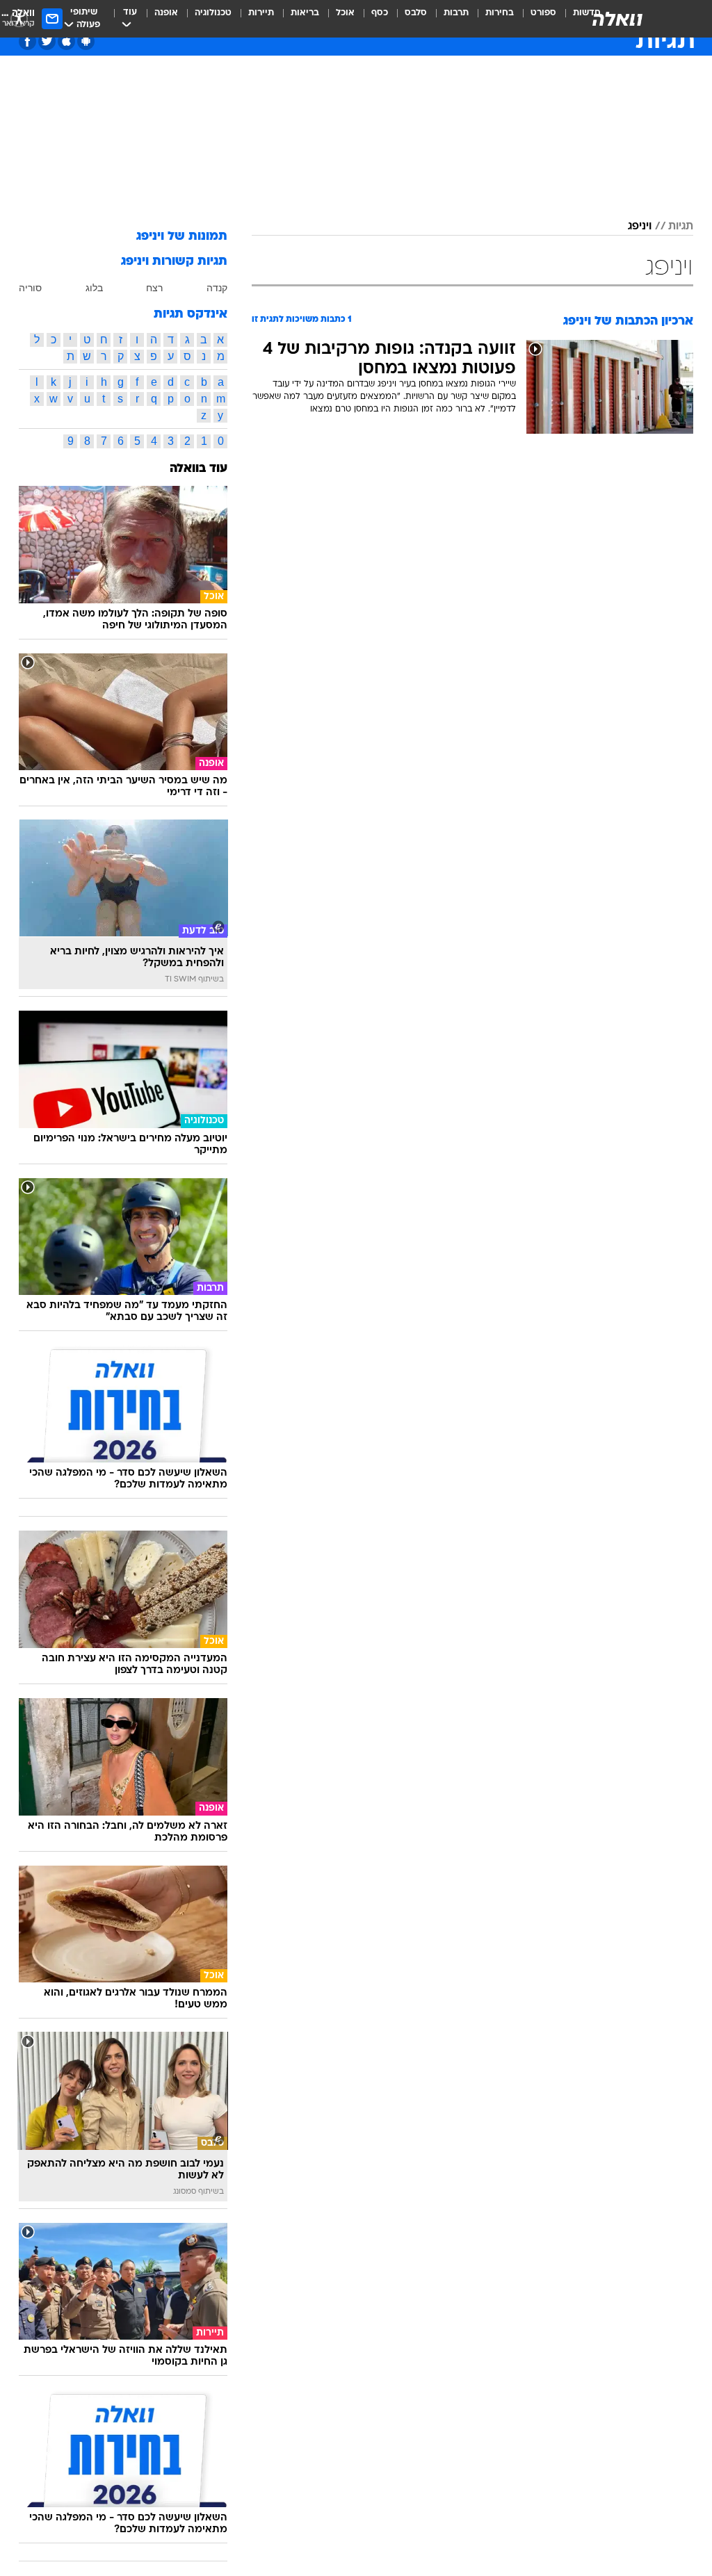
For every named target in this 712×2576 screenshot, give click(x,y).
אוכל (345, 13)
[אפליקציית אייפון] (66, 41)
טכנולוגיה (213, 13)
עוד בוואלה (199, 469)
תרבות (456, 13)
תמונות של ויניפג (182, 237)
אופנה (166, 13)
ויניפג (640, 227)
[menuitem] (535, 19)
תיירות (261, 13)
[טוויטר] (47, 41)
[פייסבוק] (27, 41)
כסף (380, 13)
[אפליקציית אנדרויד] (86, 41)
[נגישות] (19, 18)
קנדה (217, 288)
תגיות (681, 227)
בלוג (94, 288)
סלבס (416, 13)
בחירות (500, 13)
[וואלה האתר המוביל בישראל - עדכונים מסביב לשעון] (617, 19)
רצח (154, 288)
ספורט (543, 13)
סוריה (30, 288)
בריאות (305, 13)
